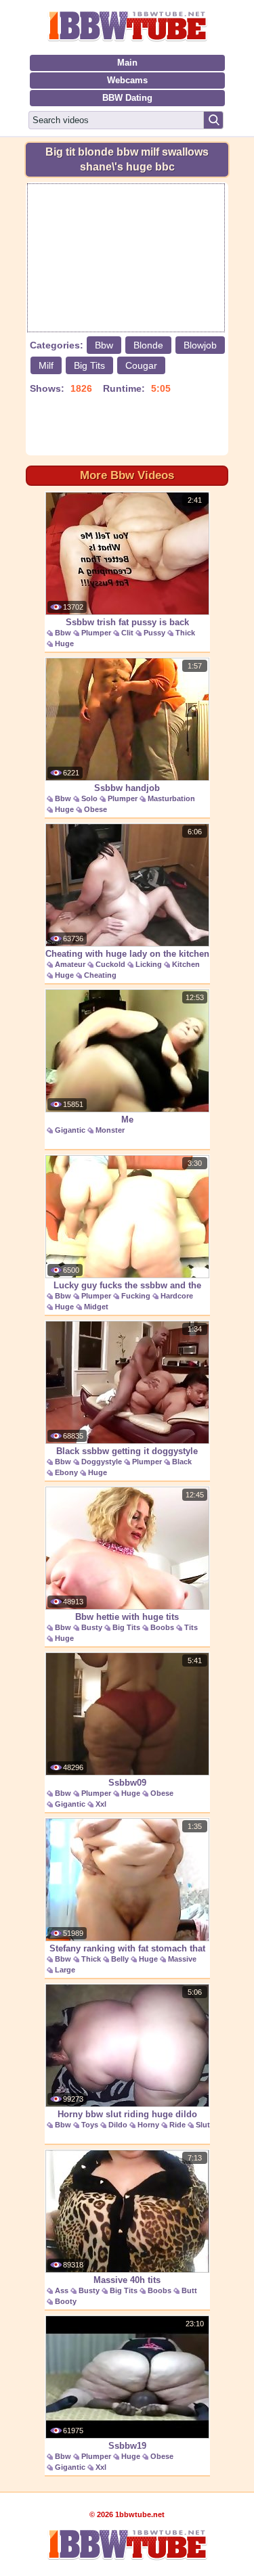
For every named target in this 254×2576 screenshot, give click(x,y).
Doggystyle (102, 1462)
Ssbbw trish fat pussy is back (127, 622)
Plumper (96, 633)
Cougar (141, 365)
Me (127, 1120)
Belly (120, 1959)
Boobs (162, 1627)
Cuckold (110, 964)
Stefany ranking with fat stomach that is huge (127, 1956)
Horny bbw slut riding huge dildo (127, 2114)
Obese (96, 809)
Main (127, 63)
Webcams (127, 80)
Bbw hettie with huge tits (127, 1617)
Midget (96, 1307)
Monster (110, 1130)
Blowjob (200, 345)
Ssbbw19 (127, 2446)
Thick (185, 633)
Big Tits (89, 365)
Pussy (154, 633)
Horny (148, 2125)
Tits (191, 1627)
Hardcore (177, 1296)
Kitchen (186, 964)
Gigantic (70, 1130)
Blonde (148, 345)
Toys (90, 2125)
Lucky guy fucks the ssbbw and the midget (127, 1292)
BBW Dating (127, 98)
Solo (89, 798)
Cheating (100, 975)
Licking (149, 964)
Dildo (118, 2125)
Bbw (104, 345)
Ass (62, 2290)
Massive (182, 1959)
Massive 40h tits (127, 2280)
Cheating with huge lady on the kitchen (127, 954)
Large (65, 1970)
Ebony (66, 1472)
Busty (92, 1627)
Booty (66, 2301)
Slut (203, 2125)
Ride (177, 2125)
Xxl (101, 1804)
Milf (46, 365)
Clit (127, 633)
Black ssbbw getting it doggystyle (127, 1451)
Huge (64, 643)
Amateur (70, 964)
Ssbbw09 (127, 1783)
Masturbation (171, 798)
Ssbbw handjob (127, 788)
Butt (189, 2290)
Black (182, 1462)
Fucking (136, 1296)
